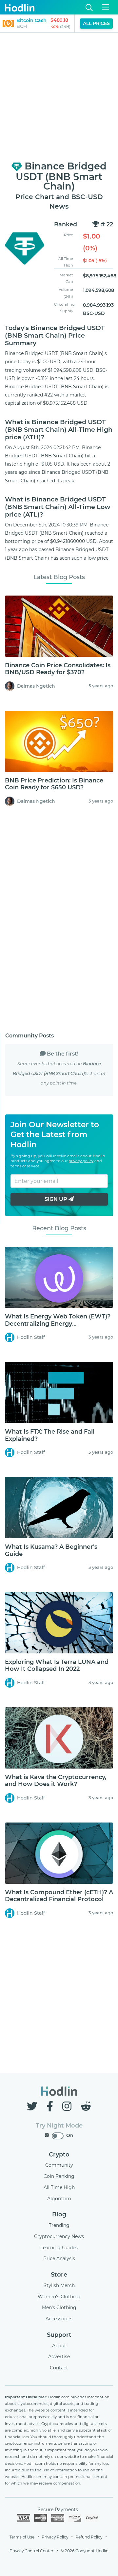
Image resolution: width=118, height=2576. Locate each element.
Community (59, 2165)
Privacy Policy (55, 2537)
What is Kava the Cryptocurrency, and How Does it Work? (56, 1781)
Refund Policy (89, 2537)
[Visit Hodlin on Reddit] (86, 2106)
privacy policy (81, 1161)
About (59, 2346)
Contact (59, 2368)
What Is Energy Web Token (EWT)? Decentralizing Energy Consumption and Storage (58, 1324)
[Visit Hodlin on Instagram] (68, 2106)
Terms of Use (22, 2537)
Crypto (59, 2155)
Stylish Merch (59, 2285)
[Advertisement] (59, 97)
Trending (59, 2225)
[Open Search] (89, 7)
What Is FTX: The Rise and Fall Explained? (50, 1435)
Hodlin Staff (31, 1337)
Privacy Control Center (31, 2551)
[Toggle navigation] (106, 7)
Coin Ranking (59, 2176)
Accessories (59, 2319)
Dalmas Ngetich (36, 686)
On (70, 2135)
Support (59, 2335)
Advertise (59, 2357)
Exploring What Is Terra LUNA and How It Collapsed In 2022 (57, 1666)
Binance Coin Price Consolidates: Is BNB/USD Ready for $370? (58, 669)
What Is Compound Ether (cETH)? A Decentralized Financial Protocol (59, 1896)
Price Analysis (59, 2258)
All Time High (59, 2187)
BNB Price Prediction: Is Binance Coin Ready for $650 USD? (54, 784)
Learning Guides (59, 2248)
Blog (59, 2214)
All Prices (96, 23)
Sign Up (57, 1199)
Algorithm (59, 2199)
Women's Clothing (59, 2297)
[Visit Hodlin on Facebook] (51, 2106)
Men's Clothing (59, 2308)
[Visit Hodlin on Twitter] (33, 2106)
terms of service (25, 1166)
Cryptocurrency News (59, 2236)
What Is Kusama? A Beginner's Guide (51, 1550)
